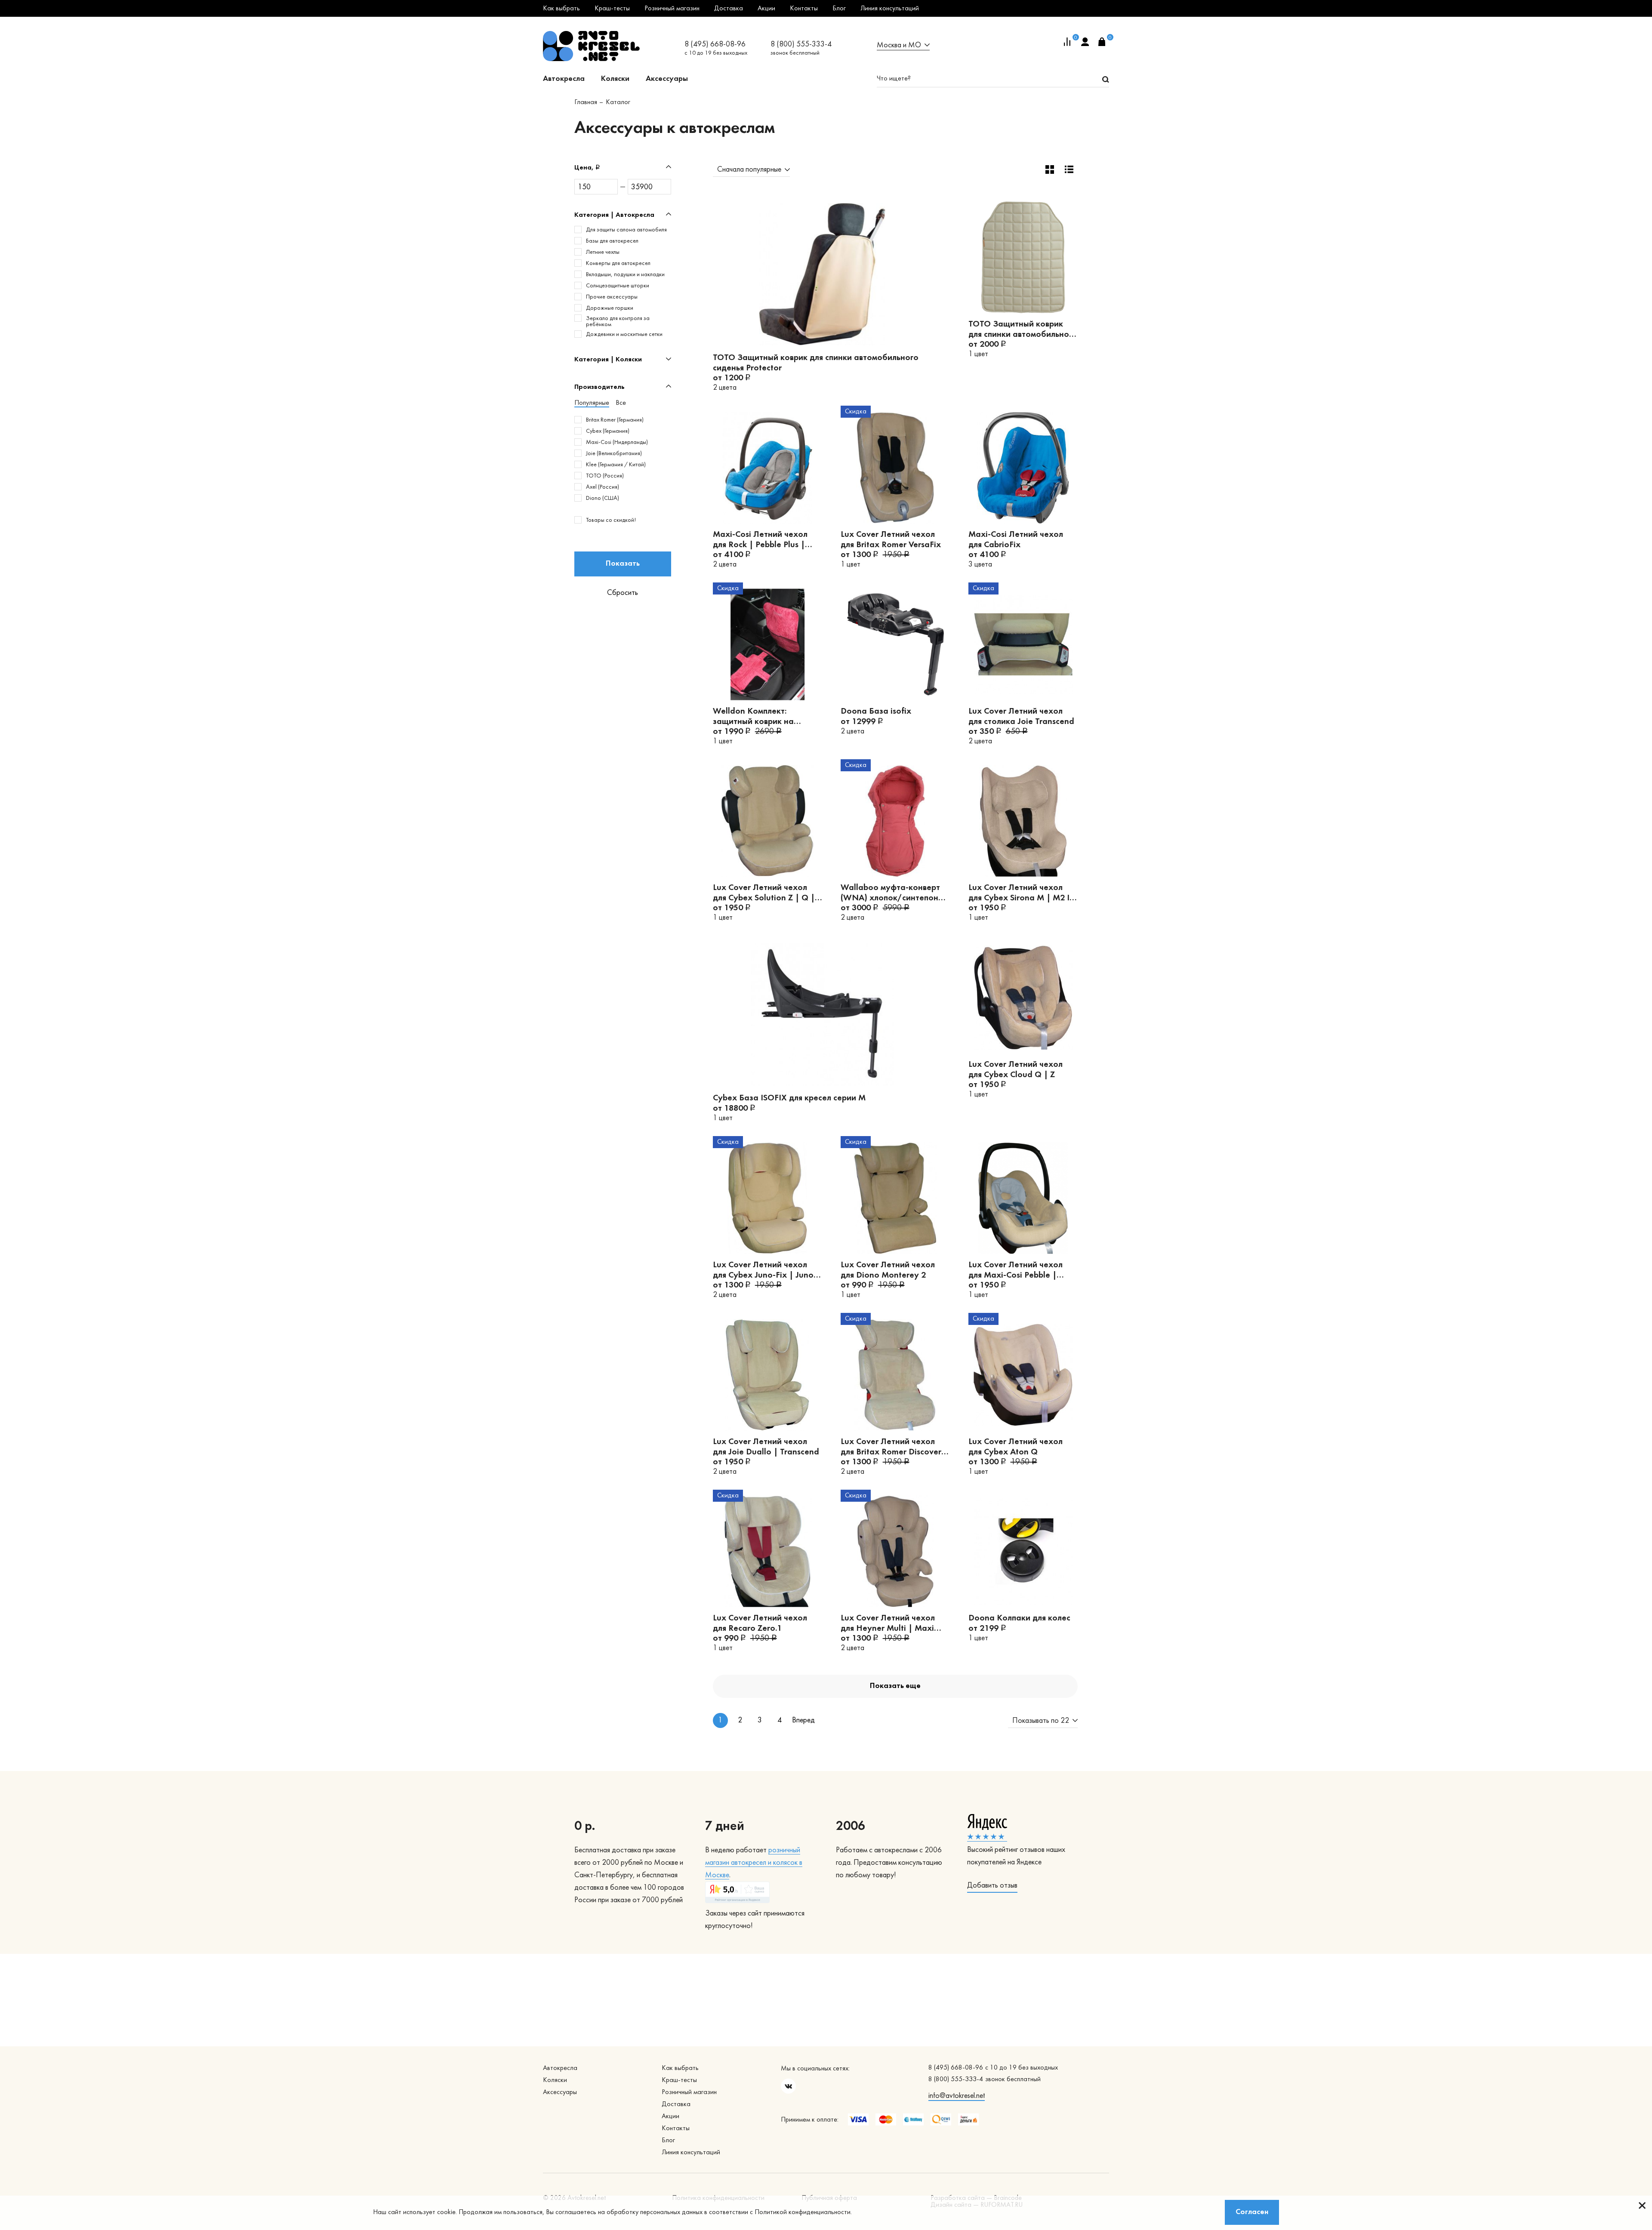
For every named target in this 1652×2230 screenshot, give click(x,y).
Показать (623, 564)
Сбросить (623, 593)
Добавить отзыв (992, 1886)
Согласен (1252, 2212)
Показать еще (895, 1686)
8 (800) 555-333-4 (801, 45)
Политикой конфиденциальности (803, 2212)
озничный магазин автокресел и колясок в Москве (754, 1863)
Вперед (800, 1720)
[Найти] (1106, 79)
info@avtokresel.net (957, 2096)
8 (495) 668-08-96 (715, 45)
